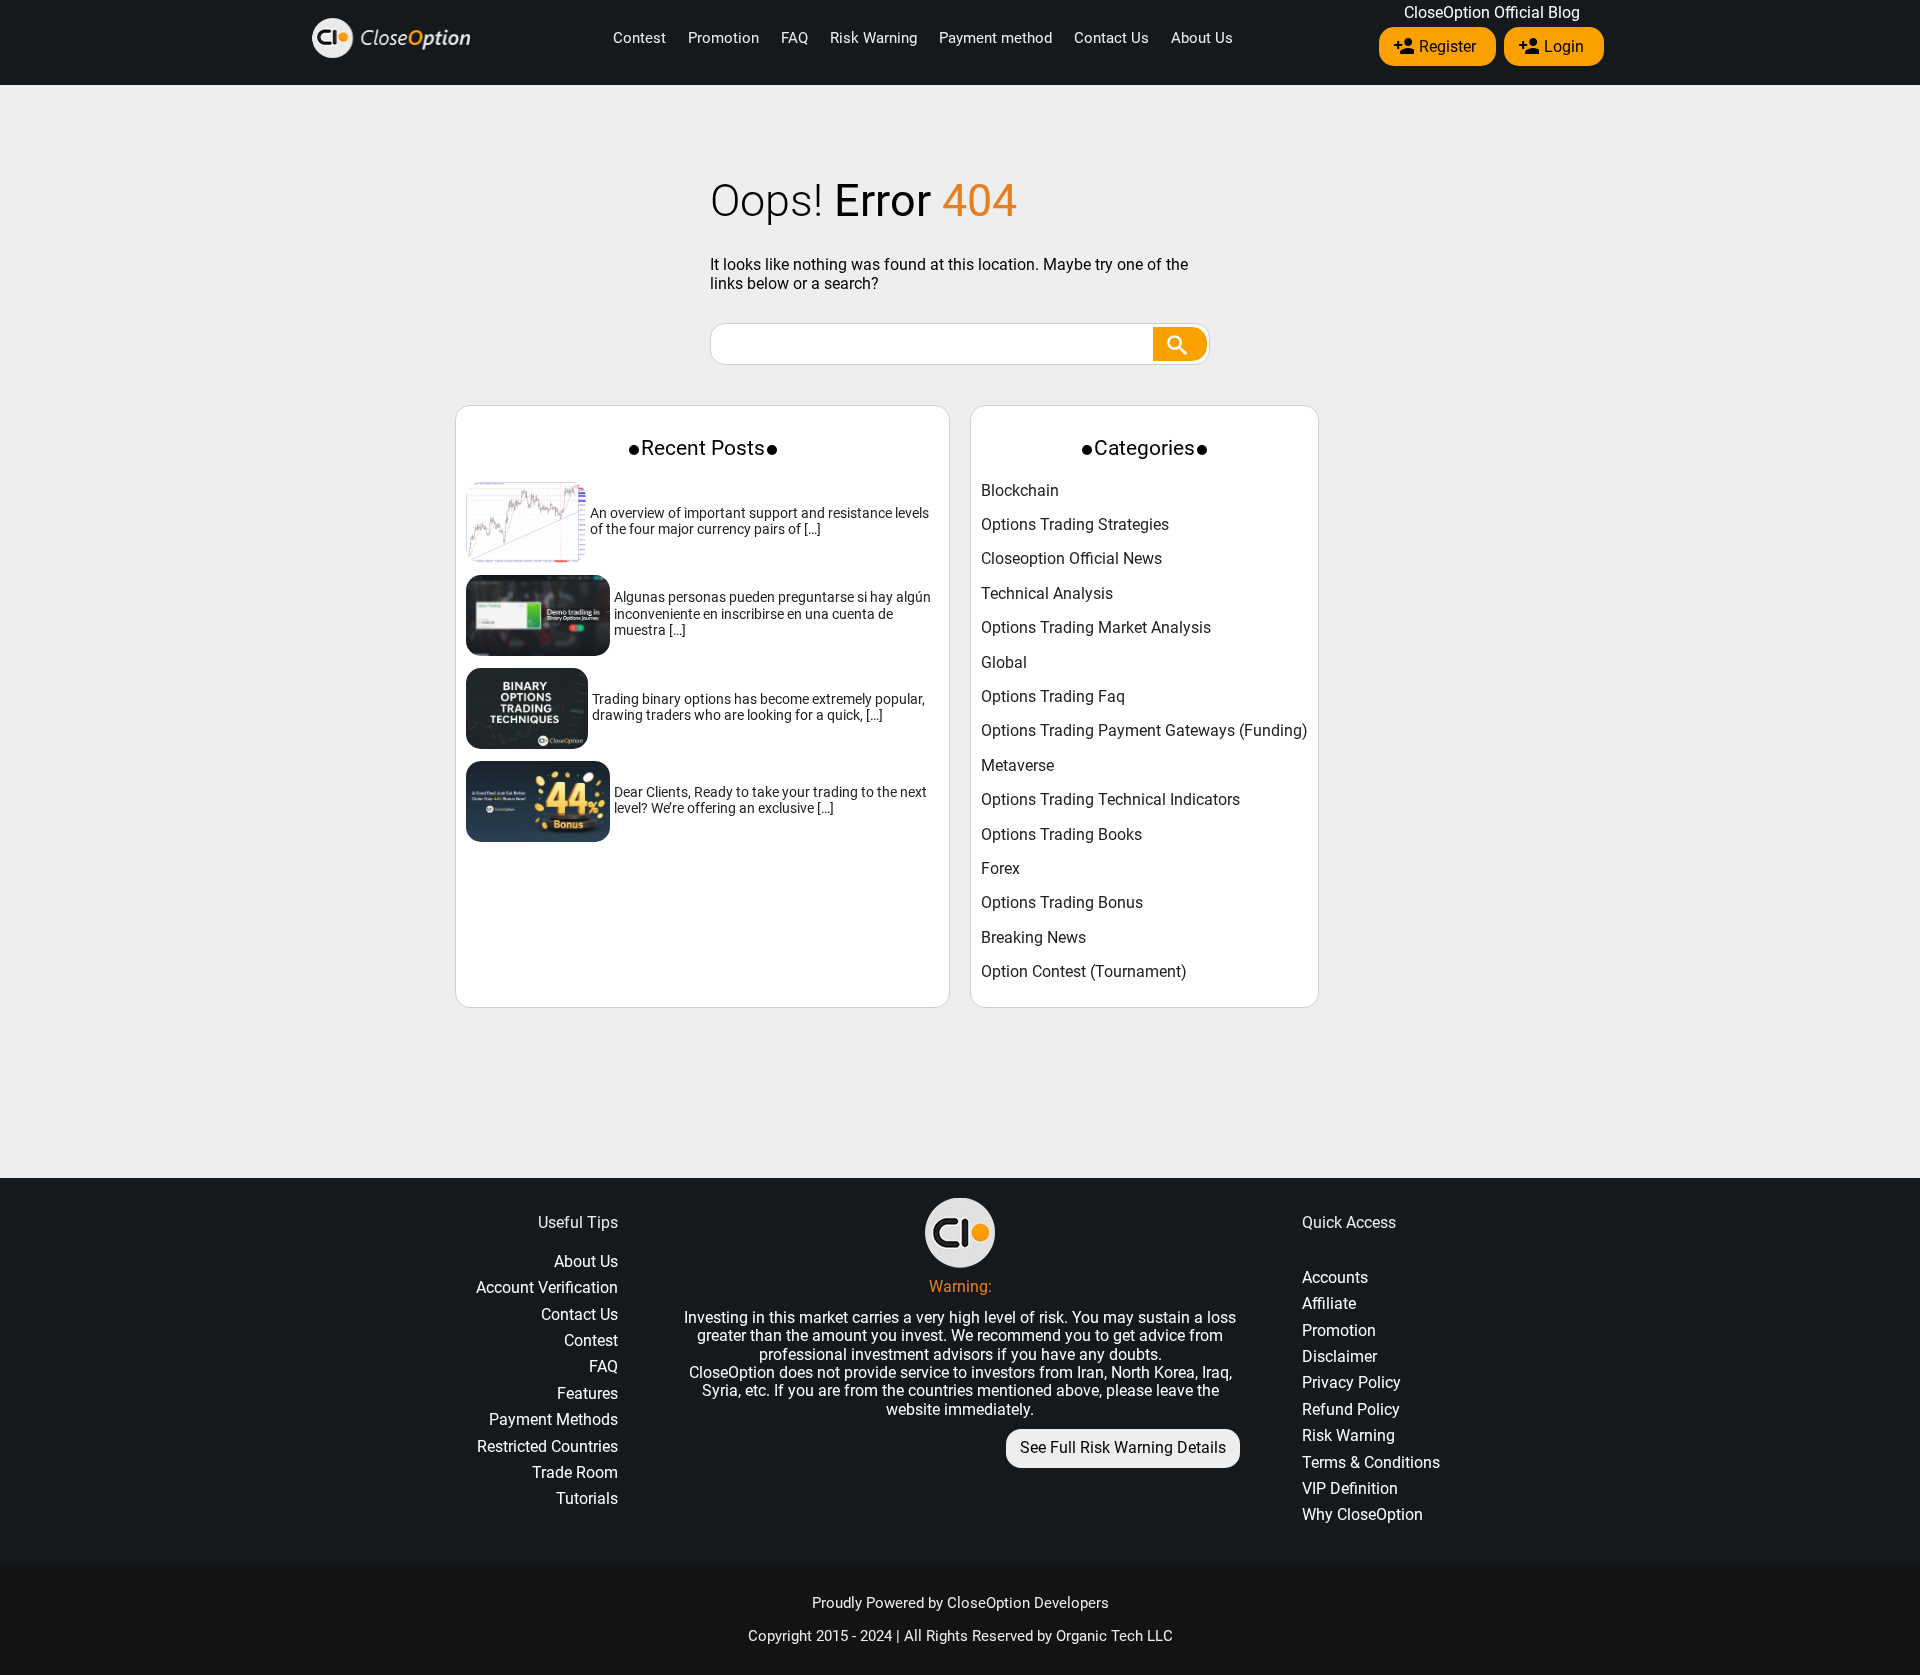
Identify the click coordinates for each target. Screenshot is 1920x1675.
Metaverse (1017, 766)
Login (1564, 46)
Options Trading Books (1061, 835)
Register (1447, 46)
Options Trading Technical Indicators (1110, 800)
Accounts (1335, 1277)
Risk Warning (873, 38)
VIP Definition (1350, 1488)
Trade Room (575, 1472)
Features (587, 1393)
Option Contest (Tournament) (1084, 972)
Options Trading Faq (1053, 697)
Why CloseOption (1362, 1514)
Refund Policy (1351, 1409)
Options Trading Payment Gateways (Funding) (1144, 731)
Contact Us (1111, 38)
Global (1004, 663)
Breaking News (1033, 938)
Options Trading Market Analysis (1096, 628)
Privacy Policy (1351, 1382)
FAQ (794, 38)
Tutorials (587, 1498)
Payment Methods (553, 1419)
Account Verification (547, 1287)
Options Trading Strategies (1075, 525)
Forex (1000, 869)
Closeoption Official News (1071, 559)
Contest (639, 38)
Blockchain (1020, 491)
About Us (1202, 38)
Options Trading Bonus (1062, 903)
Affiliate (1329, 1303)
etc (755, 1390)
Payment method (995, 38)
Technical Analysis (1047, 594)
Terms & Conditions (1371, 1462)
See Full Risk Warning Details (1123, 1447)
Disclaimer (1339, 1356)
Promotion (723, 38)
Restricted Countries (547, 1446)
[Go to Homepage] (391, 38)
